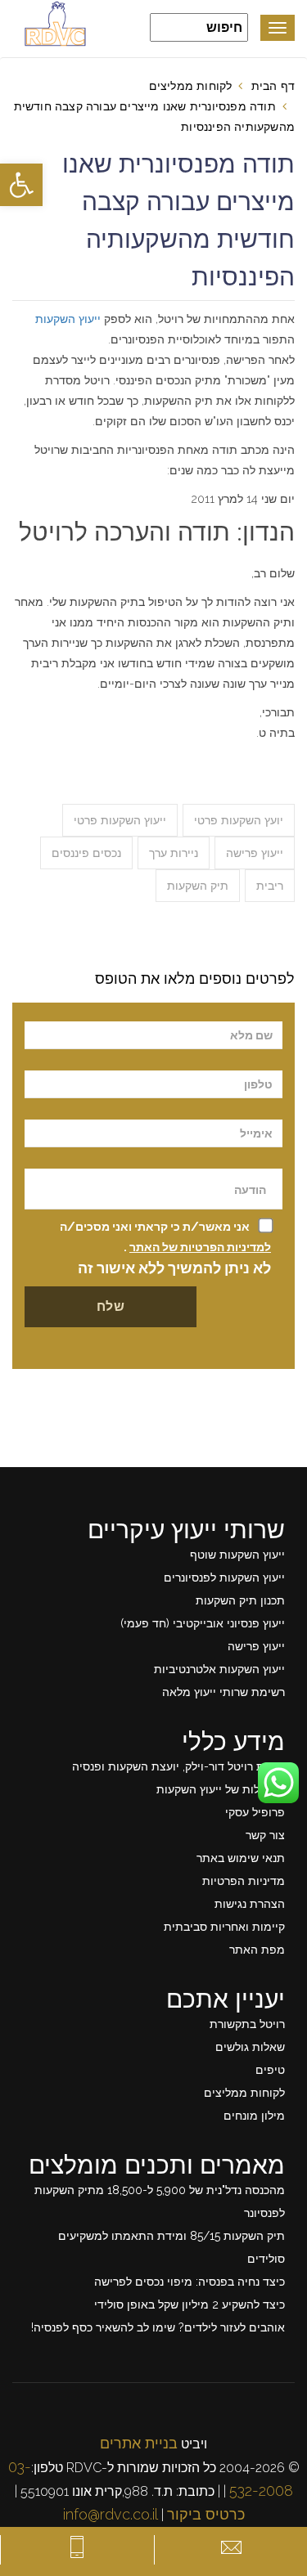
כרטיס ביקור (206, 2514)
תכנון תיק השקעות (240, 1600)
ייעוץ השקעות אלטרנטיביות (219, 1669)
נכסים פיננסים (86, 853)
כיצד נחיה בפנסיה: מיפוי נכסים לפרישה (190, 2282)
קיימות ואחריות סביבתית (224, 1927)
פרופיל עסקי (255, 1812)
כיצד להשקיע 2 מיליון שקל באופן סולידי (190, 2304)
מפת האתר (257, 1950)
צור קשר (265, 1835)
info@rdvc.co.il (111, 2514)
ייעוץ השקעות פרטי (120, 820)
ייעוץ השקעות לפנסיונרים (224, 1577)
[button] (21, 185)
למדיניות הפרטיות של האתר (200, 1247)
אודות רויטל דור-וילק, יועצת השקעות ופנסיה (178, 1766)
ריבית (270, 886)
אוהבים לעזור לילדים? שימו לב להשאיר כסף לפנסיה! (158, 2327)
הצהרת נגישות (250, 1904)
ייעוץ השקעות (68, 319)
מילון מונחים (254, 2116)
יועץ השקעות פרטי (239, 820)
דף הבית (273, 86)
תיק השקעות (198, 886)
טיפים (270, 2070)
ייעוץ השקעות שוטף (237, 1555)
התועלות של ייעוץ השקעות (221, 1789)
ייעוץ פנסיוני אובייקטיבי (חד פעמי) (203, 1623)
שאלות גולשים (250, 2047)
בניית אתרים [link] (139, 2443)
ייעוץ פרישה (255, 853)
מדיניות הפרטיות (244, 1881)
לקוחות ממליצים (191, 86)
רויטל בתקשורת (247, 2024)
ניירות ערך (174, 853)
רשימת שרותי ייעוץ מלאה (223, 1692)
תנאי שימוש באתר (241, 1858)
